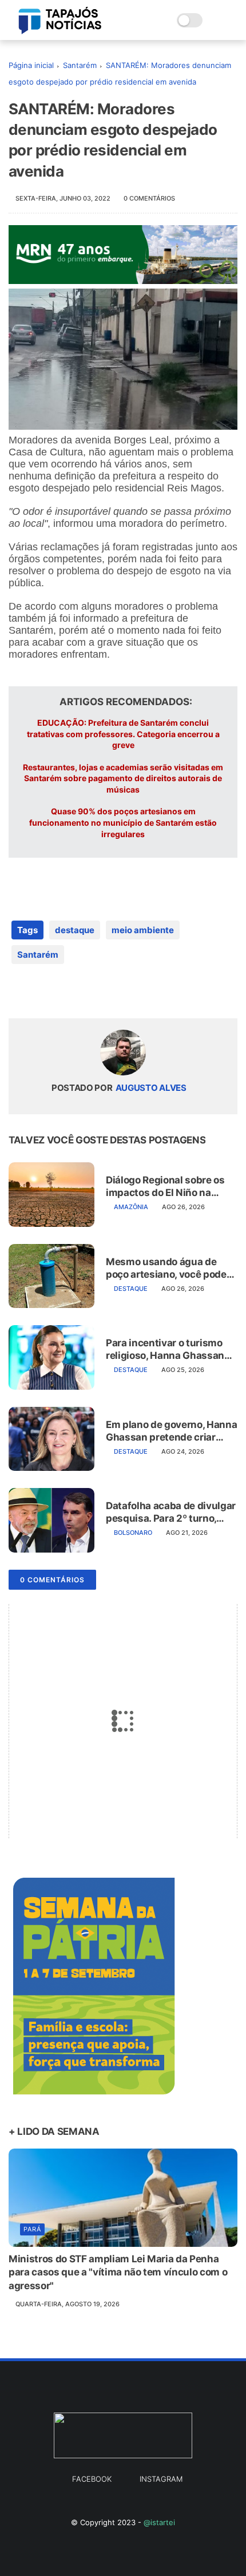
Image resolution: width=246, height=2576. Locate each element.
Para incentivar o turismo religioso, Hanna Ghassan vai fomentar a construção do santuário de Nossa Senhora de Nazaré (167, 1349)
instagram (161, 2479)
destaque (75, 930)
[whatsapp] (64, 991)
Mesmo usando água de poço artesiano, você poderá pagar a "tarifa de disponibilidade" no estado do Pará (171, 1268)
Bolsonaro (133, 1533)
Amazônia (131, 1207)
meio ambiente (143, 930)
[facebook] (19, 991)
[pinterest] (87, 991)
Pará (32, 2229)
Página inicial (31, 65)
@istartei (159, 2522)
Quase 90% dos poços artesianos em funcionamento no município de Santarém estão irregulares (123, 822)
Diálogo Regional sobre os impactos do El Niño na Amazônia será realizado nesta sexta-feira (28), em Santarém (166, 1187)
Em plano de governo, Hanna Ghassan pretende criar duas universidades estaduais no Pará (171, 1431)
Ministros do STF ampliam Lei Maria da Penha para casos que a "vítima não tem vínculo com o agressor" (118, 2273)
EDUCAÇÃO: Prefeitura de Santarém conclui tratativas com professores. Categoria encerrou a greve (123, 734)
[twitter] (41, 991)
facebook (92, 2479)
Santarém (80, 65)
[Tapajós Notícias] (60, 31)
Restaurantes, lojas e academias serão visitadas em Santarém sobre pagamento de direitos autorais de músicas (123, 778)
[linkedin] (110, 991)
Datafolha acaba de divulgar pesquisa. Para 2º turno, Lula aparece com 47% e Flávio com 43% (171, 1512)
